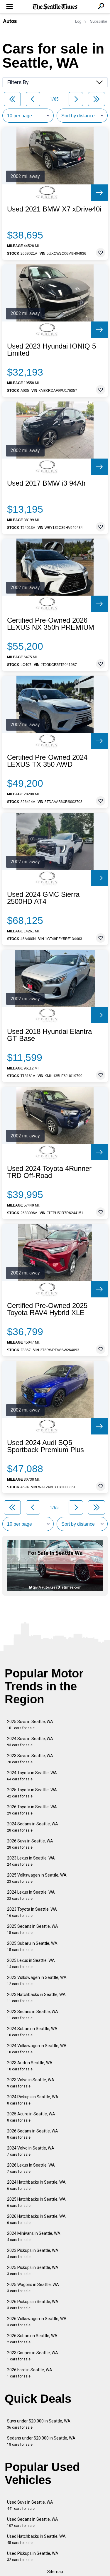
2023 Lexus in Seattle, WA (31, 1861)
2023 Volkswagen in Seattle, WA (37, 1981)
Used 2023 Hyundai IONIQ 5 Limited (51, 350)
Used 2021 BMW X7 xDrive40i (54, 209)
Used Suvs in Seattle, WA (30, 2505)
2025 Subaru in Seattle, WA (32, 1946)
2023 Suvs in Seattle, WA (30, 1759)
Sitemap (55, 2572)
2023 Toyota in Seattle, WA (32, 1912)
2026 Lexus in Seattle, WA (31, 2168)
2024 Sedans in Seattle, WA (33, 1827)
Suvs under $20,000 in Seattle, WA (39, 2424)
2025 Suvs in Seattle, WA (30, 1725)
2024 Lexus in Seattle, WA (31, 1895)
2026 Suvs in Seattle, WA (30, 1844)
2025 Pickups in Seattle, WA (33, 2271)
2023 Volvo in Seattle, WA (31, 2083)
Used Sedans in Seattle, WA (33, 2522)
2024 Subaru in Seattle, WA (32, 2032)
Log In (80, 21)
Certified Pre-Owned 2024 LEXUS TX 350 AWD (47, 761)
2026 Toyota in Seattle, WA (32, 1810)
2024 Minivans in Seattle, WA (34, 2236)
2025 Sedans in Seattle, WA (33, 1929)
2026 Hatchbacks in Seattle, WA (36, 2219)
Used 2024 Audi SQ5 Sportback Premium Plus (45, 1446)
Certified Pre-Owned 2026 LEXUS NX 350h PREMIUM (51, 624)
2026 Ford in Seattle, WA (30, 2373)
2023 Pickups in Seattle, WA (33, 2253)
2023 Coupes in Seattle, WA (33, 2356)
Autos (10, 21)
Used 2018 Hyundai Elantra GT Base (49, 1035)
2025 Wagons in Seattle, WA (33, 2288)
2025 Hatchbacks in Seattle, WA (36, 2202)
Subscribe (99, 21)
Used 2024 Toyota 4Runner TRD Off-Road (49, 1172)
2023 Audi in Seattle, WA (30, 2066)
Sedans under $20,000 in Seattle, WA (41, 2441)
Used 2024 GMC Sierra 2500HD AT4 (43, 898)
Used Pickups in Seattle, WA (33, 2556)
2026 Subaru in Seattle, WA (32, 2339)
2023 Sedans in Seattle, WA (33, 2015)
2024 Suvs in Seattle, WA (30, 1742)
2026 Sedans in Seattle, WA (33, 2134)
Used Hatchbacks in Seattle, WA (36, 2539)
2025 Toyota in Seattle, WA (32, 1793)
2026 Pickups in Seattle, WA (33, 2305)
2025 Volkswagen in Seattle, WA (37, 1878)
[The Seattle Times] (55, 7)
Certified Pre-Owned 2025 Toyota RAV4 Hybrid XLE (47, 1309)
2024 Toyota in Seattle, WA (32, 1776)
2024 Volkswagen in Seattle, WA (37, 2049)
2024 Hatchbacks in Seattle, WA (36, 2185)
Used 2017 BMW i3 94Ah (46, 483)
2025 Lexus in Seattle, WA (31, 1963)
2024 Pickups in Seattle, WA (33, 2100)
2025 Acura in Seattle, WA (31, 2117)
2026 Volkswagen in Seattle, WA (37, 2322)
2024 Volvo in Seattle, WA (31, 2151)
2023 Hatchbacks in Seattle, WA (36, 1998)
